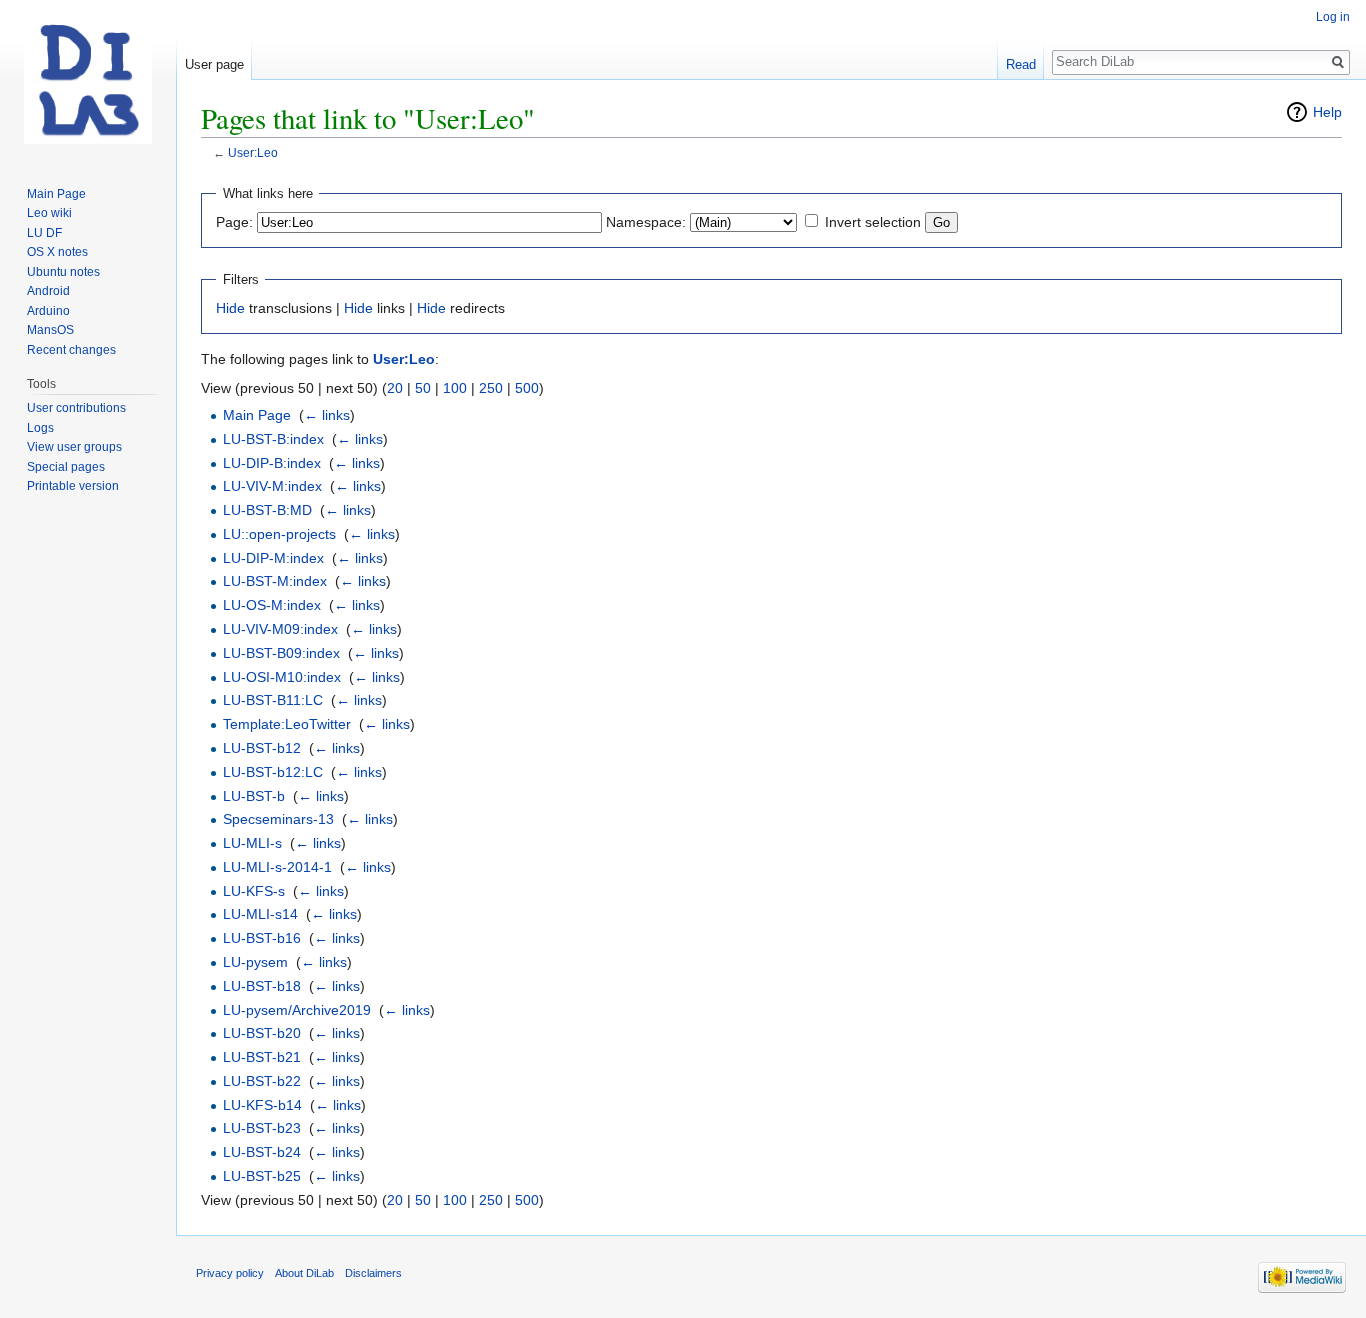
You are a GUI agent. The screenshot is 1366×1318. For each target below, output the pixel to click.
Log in (1333, 17)
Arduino (48, 311)
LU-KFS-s (254, 891)
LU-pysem (255, 962)
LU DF (44, 233)
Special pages (66, 467)
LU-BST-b (254, 796)
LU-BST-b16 (262, 938)
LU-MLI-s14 (260, 914)
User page (214, 64)
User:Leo (253, 152)
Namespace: (646, 222)
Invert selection (873, 222)
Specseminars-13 (278, 819)
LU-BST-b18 (262, 986)
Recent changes (71, 350)
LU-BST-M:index (275, 581)
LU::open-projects (279, 534)
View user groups (74, 447)
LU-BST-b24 (262, 1152)
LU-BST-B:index (273, 439)
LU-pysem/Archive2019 (297, 1010)
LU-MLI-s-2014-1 (277, 867)
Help (1327, 112)
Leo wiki (49, 213)
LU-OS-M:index (272, 605)
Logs (40, 428)
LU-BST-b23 (262, 1128)
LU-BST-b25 (262, 1176)
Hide (230, 308)
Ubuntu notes (63, 272)
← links (327, 415)
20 (395, 388)
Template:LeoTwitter (287, 724)
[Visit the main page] (88, 80)
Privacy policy (230, 1273)
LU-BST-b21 (262, 1057)
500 (527, 388)
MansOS (50, 330)
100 (455, 388)
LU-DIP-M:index (273, 558)
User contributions (76, 408)
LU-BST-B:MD (267, 510)
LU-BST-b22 (262, 1081)
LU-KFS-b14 (262, 1105)
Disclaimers (373, 1273)
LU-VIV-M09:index (280, 629)
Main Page (257, 415)
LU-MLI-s (252, 843)
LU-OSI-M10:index (282, 677)
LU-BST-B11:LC (273, 700)
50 (423, 388)
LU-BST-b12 (262, 748)
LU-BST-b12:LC (273, 772)
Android (48, 291)
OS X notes (57, 252)
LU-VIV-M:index (272, 486)
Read (1021, 64)
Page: (234, 222)
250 (491, 388)
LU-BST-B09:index (281, 653)
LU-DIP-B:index (272, 463)
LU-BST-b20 (262, 1033)
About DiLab (304, 1273)
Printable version (73, 486)
